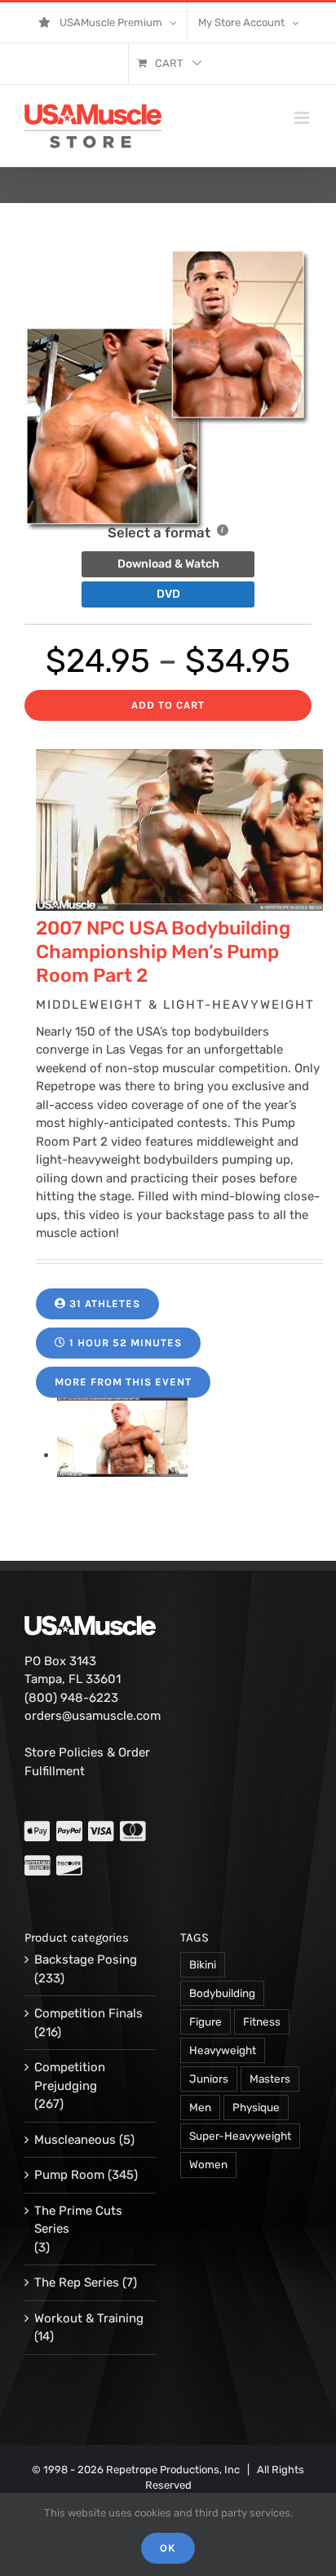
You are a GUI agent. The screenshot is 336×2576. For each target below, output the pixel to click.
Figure (206, 2021)
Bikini (203, 1964)
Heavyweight (223, 2050)
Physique (256, 2107)
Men (200, 2107)
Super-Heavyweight (240, 2136)
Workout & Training (89, 2318)
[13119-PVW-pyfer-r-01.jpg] (122, 1455)
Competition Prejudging (70, 2077)
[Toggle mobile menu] (303, 118)
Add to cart (168, 705)
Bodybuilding (222, 1993)
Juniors (209, 2079)
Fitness (262, 2021)
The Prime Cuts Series (78, 2220)
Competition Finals (88, 2013)
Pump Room (69, 2175)
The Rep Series (77, 2282)
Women (208, 2164)
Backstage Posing (86, 1960)
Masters (270, 2079)
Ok (168, 2548)
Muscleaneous (75, 2140)
